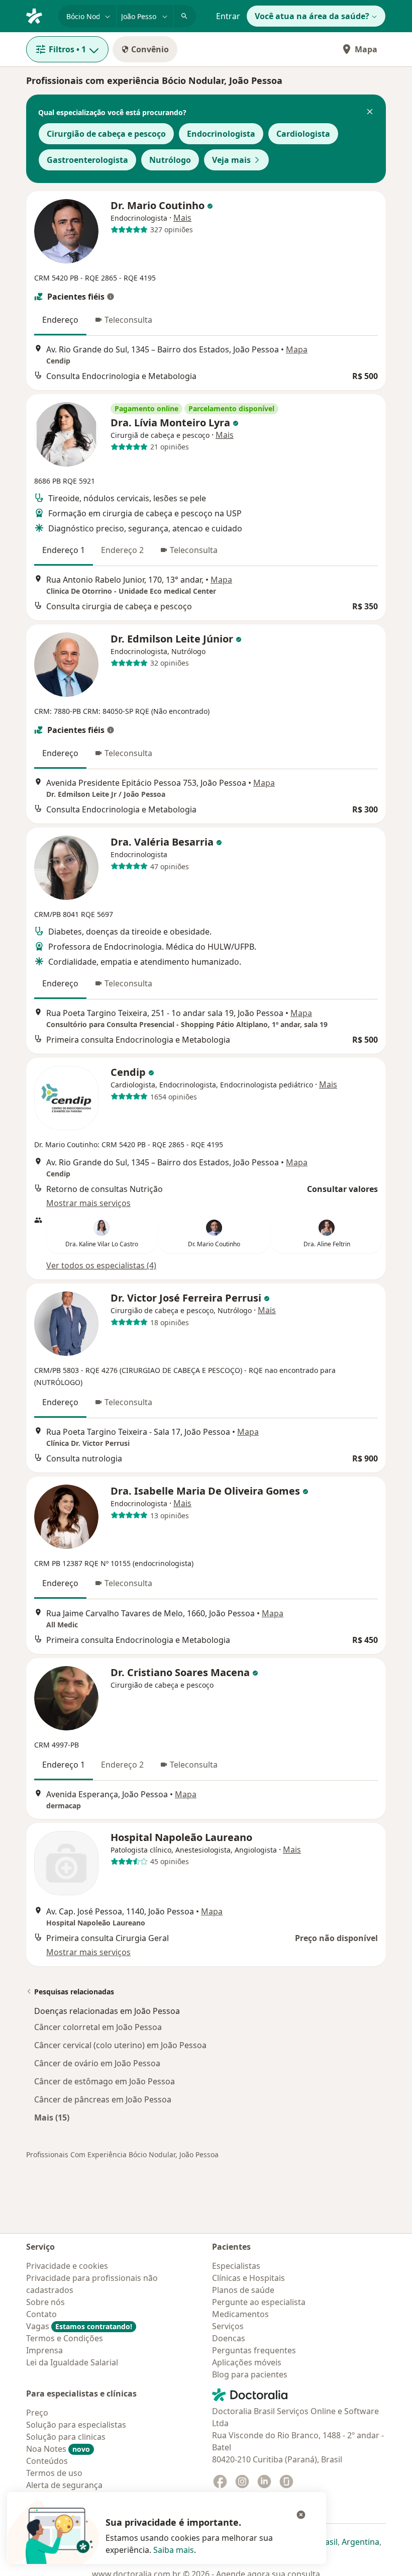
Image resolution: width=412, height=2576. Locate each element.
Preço (37, 2413)
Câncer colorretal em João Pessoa (98, 2027)
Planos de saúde (243, 2290)
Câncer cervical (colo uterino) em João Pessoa (120, 2045)
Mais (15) (52, 2117)
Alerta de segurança (64, 2485)
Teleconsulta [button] (128, 320)
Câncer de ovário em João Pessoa (97, 2063)
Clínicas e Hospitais (248, 2278)
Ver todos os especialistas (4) (101, 1265)
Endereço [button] (60, 320)
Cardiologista (303, 134)
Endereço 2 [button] (122, 550)
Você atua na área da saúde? (312, 16)
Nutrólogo (170, 160)
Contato (41, 2314)
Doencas (229, 2338)
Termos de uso (54, 2473)
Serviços (228, 2326)
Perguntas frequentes (254, 2350)
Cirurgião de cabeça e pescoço (106, 134)
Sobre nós (45, 2302)
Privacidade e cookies (67, 2266)
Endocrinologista (221, 134)
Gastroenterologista (87, 160)
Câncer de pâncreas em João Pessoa (103, 2099)
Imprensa (44, 2350)
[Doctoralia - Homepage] (38, 15)
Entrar (228, 16)
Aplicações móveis (247, 2362)
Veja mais (231, 160)
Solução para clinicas (66, 2437)
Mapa (366, 49)
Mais (182, 218)
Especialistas (236, 2266)
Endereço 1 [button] (64, 550)
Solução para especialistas (76, 2425)
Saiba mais (174, 2550)
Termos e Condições (65, 2338)
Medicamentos (240, 2314)
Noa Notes (58, 2449)
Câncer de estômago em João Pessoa (105, 2081)
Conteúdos (47, 2461)
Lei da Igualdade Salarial (72, 2362)
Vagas (79, 2326)
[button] (370, 113)
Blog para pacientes (250, 2374)
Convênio (150, 49)
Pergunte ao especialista (259, 2302)
